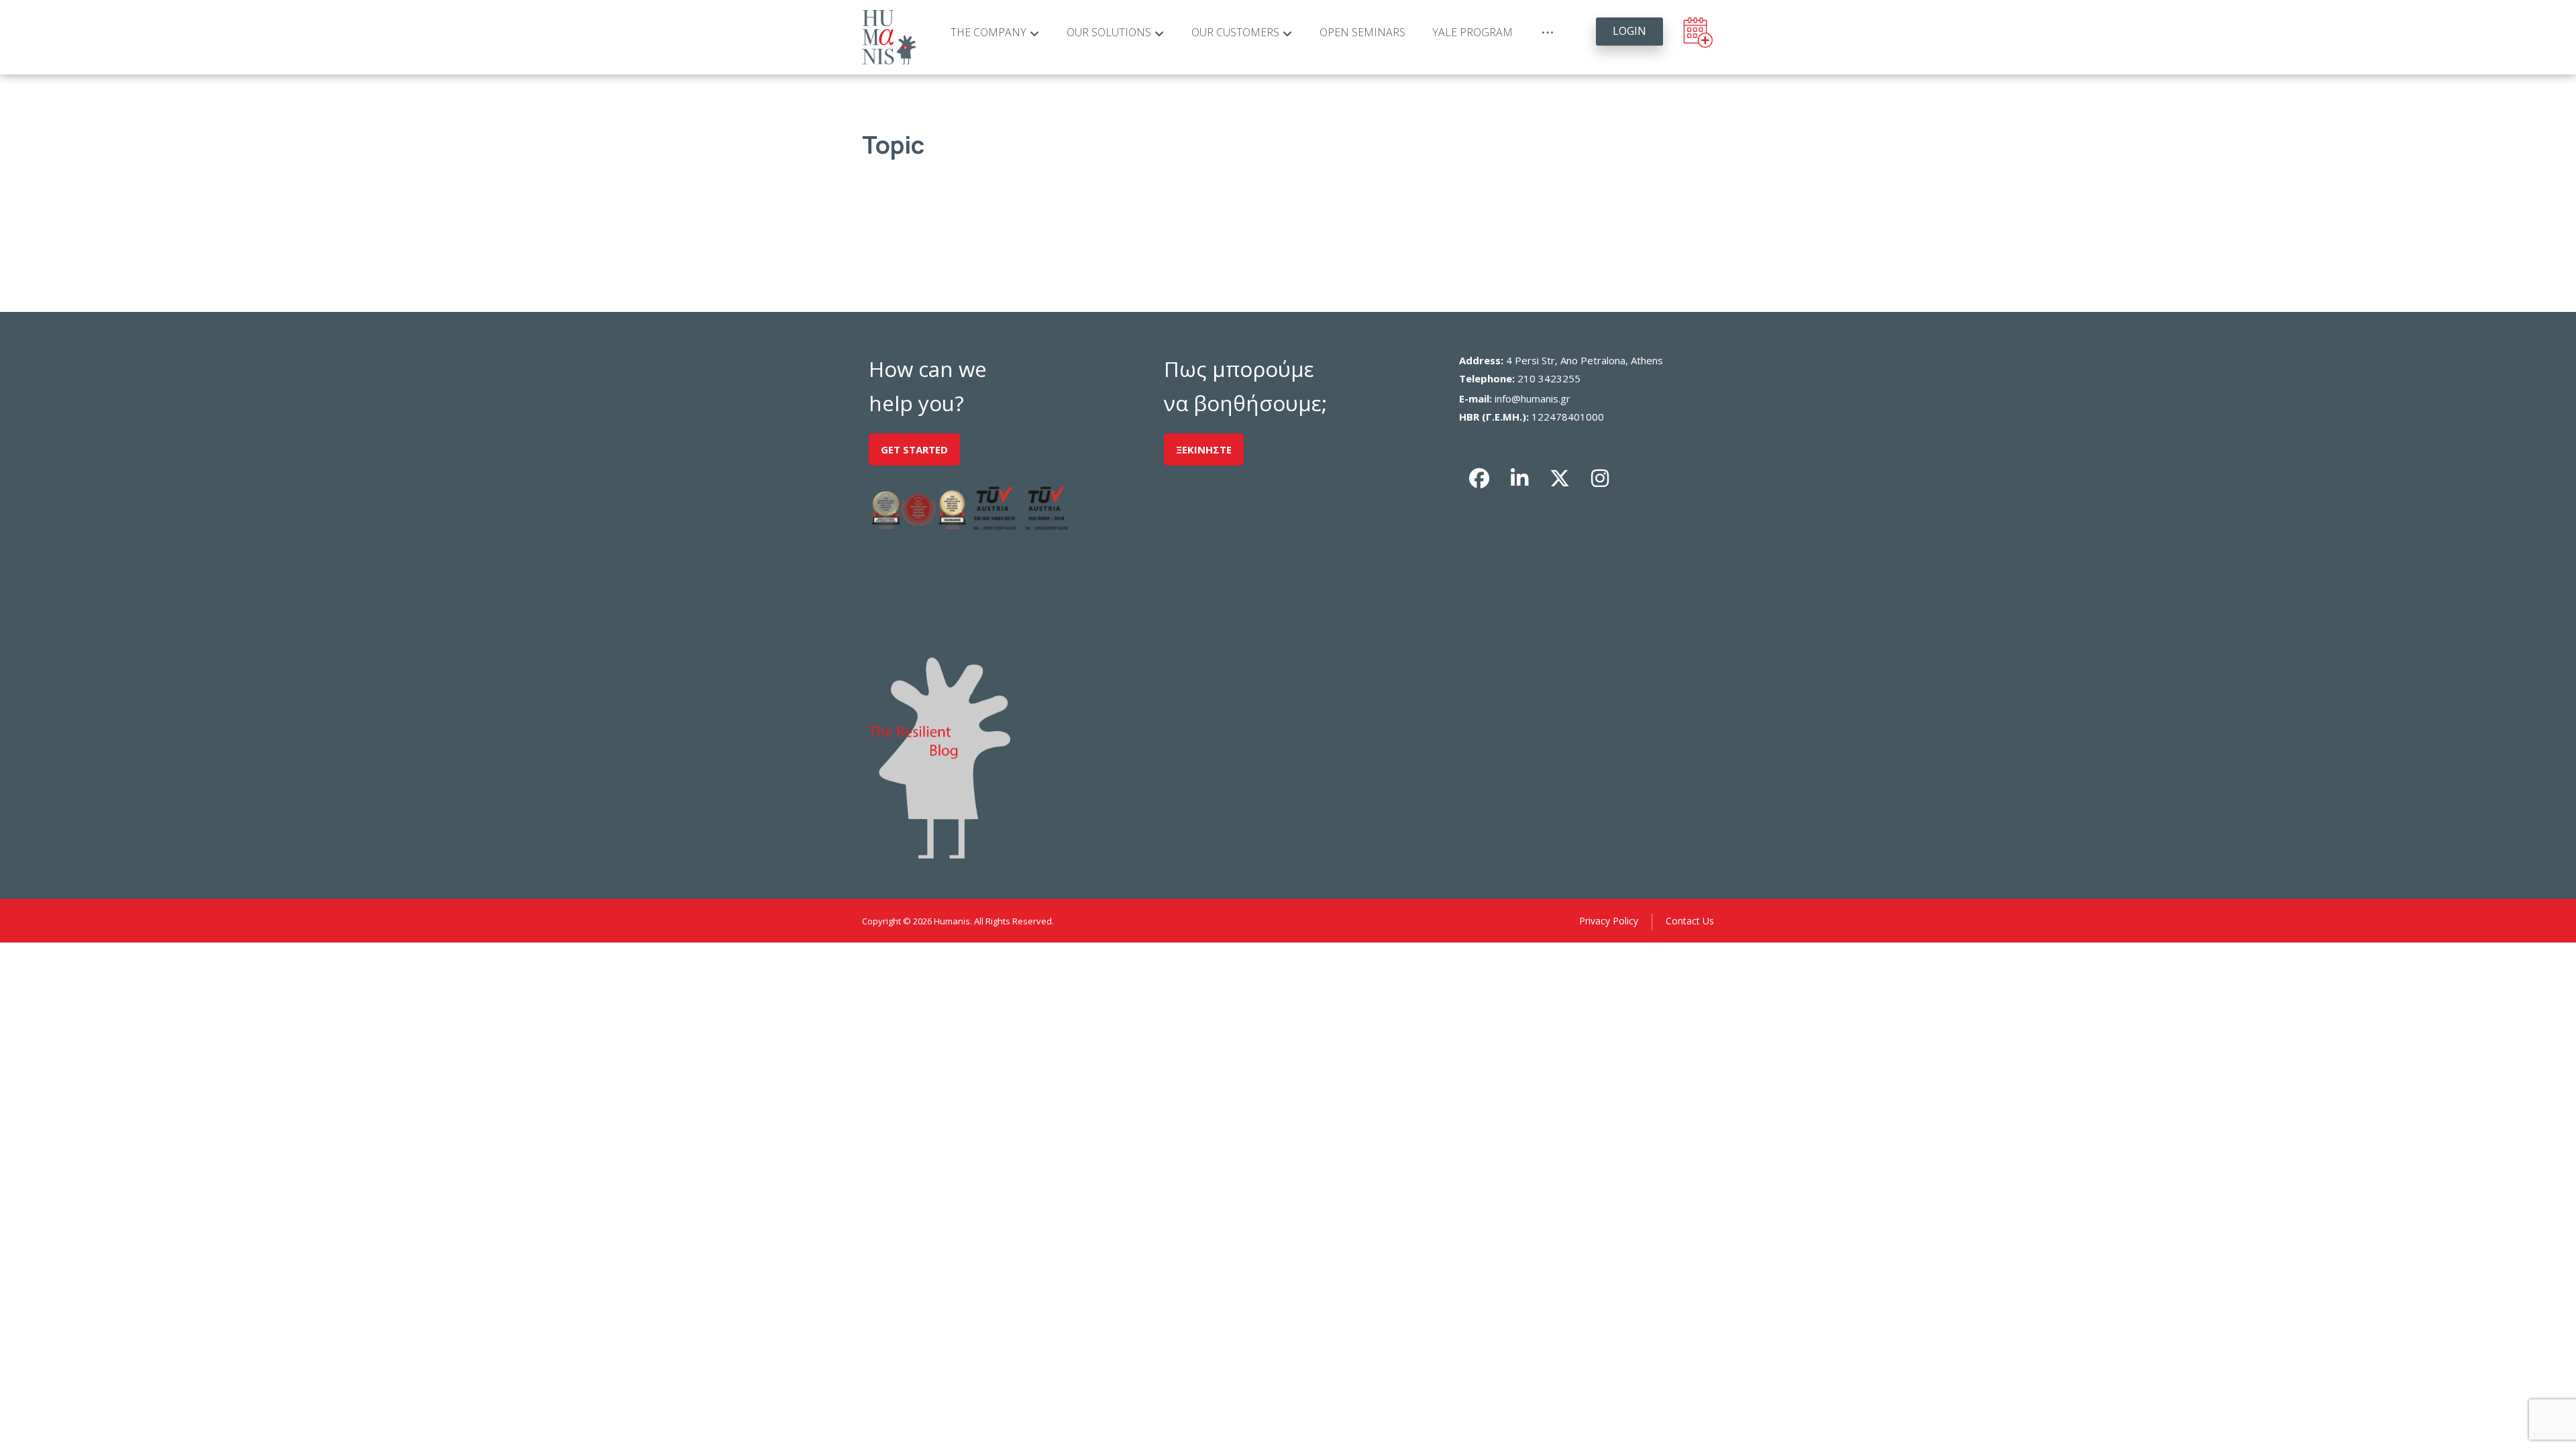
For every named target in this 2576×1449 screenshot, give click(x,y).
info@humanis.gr (1533, 398)
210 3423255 (1549, 378)
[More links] (1548, 33)
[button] (1479, 478)
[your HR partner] (889, 37)
